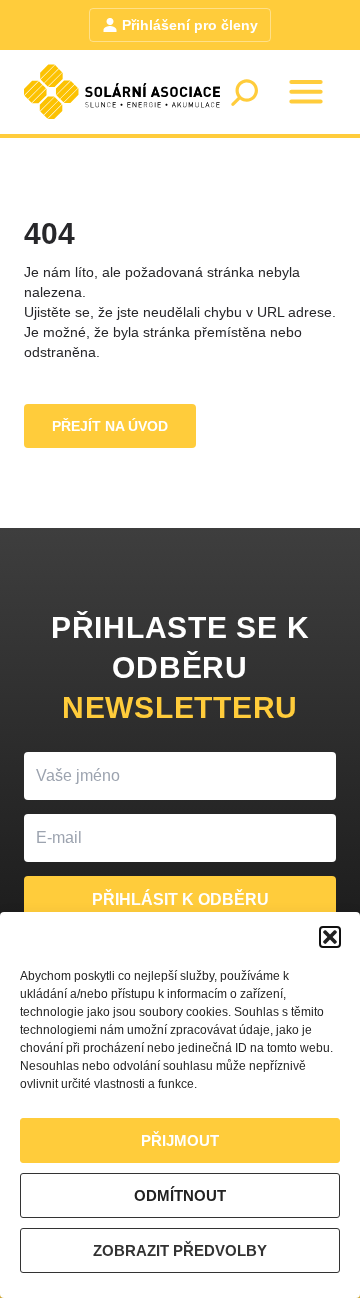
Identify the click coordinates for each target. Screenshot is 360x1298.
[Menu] (306, 92)
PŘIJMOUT (180, 1140)
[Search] (244, 92)
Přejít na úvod (110, 426)
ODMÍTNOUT (180, 1195)
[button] (330, 937)
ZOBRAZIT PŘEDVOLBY (180, 1250)
